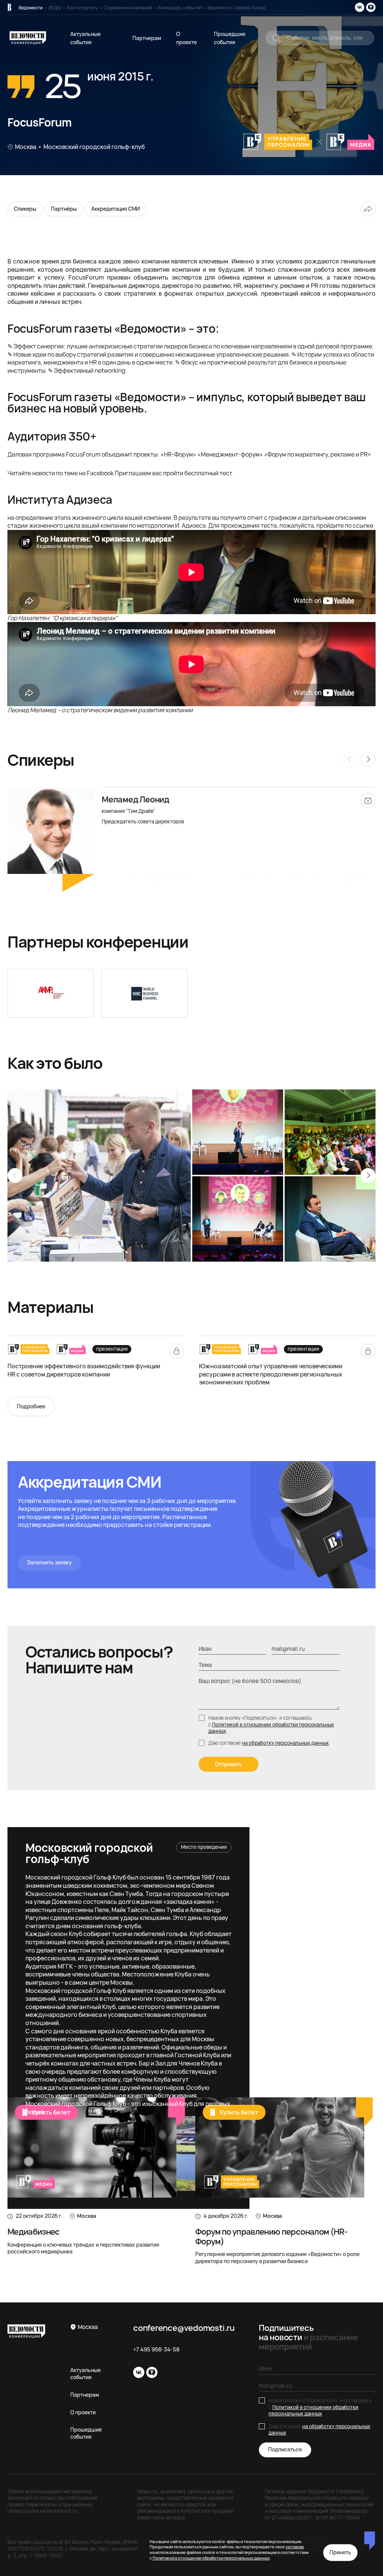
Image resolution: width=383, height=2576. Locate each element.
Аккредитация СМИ (116, 209)
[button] (191, 842)
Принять (340, 2552)
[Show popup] (276, 38)
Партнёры (64, 209)
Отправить (229, 1764)
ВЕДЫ (55, 8)
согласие (295, 2547)
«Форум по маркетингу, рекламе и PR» (318, 454)
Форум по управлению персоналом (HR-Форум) (271, 2236)
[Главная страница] (9, 7)
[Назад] (349, 759)
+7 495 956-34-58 (156, 2350)
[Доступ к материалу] (177, 1351)
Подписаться (285, 2449)
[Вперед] (368, 759)
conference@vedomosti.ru (184, 2328)
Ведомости (31, 8)
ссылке (363, 525)
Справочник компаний (128, 8)
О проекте (83, 2412)
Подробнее (31, 1406)
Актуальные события (85, 2374)
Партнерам (147, 38)
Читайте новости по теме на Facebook (61, 473)
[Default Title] (51, 993)
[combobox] (320, 38)
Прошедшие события (86, 2433)
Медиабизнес (34, 2232)
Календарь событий (180, 8)
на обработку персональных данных (285, 1743)
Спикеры (25, 209)
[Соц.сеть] (360, 7)
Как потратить (82, 8)
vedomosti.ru (62, 2511)
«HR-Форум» (178, 454)
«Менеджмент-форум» (230, 454)
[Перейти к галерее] (99, 1176)
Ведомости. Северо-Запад (237, 8)
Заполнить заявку (49, 1562)
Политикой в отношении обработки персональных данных (271, 1728)
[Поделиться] (368, 209)
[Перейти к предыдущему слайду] (15, 1176)
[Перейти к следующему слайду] (368, 1176)
